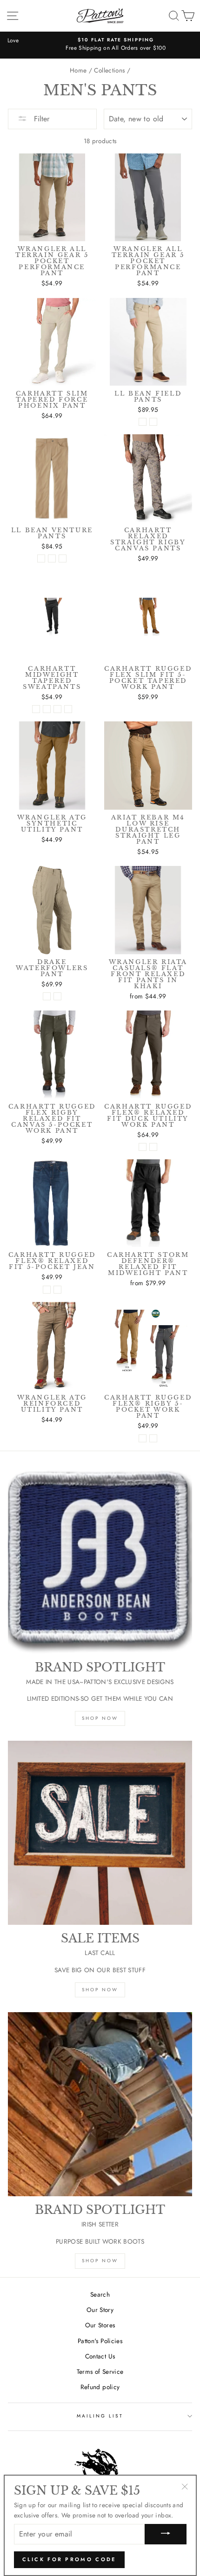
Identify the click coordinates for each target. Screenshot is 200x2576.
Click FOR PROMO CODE (69, 2559)
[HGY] (47, 709)
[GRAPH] (52, 558)
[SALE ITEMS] (100, 1833)
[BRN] (57, 709)
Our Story (100, 2310)
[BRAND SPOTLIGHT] (100, 2104)
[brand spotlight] (100, 1562)
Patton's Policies (100, 2341)
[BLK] (36, 709)
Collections (109, 70)
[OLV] (57, 996)
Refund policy (100, 2387)
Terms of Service (100, 2371)
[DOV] (68, 709)
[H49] (47, 1290)
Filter (40, 119)
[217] (143, 1147)
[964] (57, 1290)
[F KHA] (143, 422)
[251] (153, 1147)
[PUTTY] (63, 558)
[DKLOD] (153, 422)
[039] (153, 1438)
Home (78, 70)
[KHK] (47, 996)
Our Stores (100, 2325)
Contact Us (100, 2356)
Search (100, 2294)
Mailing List (100, 2416)
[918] (143, 1438)
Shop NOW (100, 1990)
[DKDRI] (41, 558)
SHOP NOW (100, 1718)
